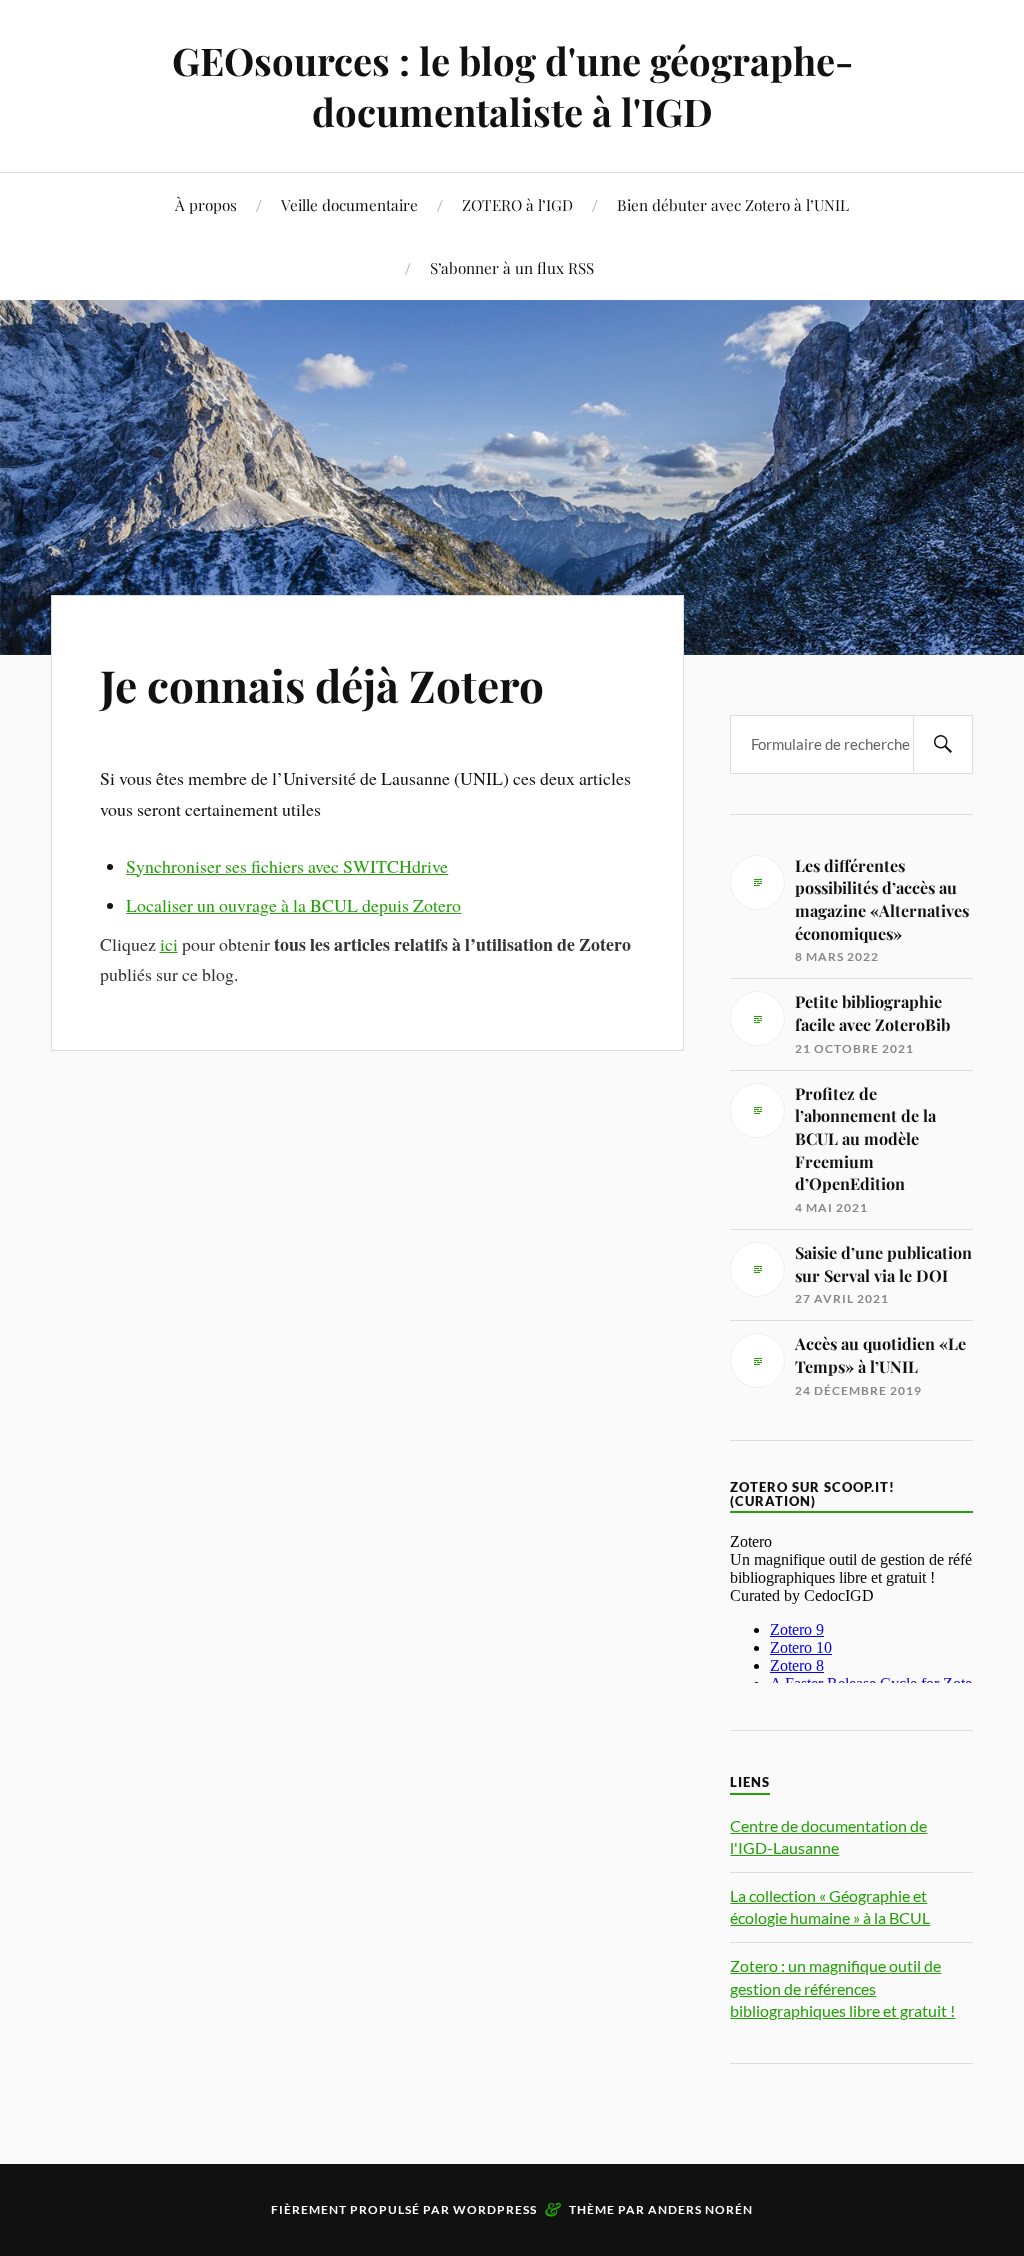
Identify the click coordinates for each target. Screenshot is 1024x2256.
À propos (206, 204)
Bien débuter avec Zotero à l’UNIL (733, 204)
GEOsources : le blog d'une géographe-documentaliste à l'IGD (512, 86)
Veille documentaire (349, 204)
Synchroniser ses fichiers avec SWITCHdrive (287, 866)
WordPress (495, 2209)
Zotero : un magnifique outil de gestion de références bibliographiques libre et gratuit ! (842, 1988)
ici (169, 944)
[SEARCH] (943, 744)
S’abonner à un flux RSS (512, 267)
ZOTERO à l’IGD (517, 204)
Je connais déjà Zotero (322, 684)
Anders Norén (700, 2209)
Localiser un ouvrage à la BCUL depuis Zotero (293, 905)
